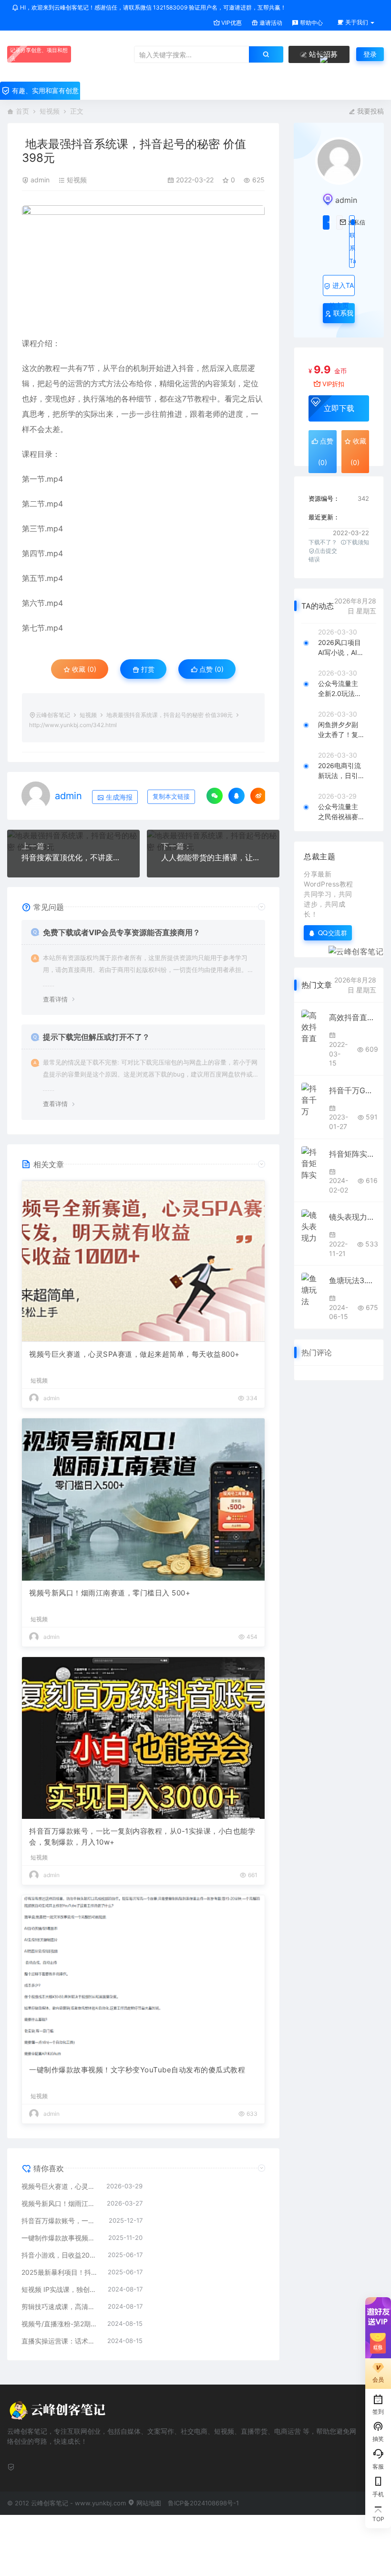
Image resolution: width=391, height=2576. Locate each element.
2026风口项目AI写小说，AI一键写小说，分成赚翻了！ (341, 648)
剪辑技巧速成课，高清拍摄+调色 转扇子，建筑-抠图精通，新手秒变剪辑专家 (60, 2307)
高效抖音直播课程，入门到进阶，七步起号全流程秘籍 (353, 1017)
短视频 (50, 111)
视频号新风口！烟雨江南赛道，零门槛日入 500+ (110, 1593)
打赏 (147, 669)
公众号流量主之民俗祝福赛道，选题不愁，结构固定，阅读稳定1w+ (340, 812)
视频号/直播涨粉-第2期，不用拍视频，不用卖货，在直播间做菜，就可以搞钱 (60, 2324)
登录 (370, 54)
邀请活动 (270, 23)
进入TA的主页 (342, 289)
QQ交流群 (333, 933)
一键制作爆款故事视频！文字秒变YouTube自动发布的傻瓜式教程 (137, 2070)
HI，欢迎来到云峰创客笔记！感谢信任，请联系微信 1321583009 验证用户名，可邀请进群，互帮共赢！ (152, 7)
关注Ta (326, 222)
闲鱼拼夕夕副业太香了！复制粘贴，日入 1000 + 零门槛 (341, 730)
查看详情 (55, 999)
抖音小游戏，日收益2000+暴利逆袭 (60, 2255)
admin (40, 180)
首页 (22, 111)
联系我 (342, 313)
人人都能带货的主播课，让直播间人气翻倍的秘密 (213, 857)
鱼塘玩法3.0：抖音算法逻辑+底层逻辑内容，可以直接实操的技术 (353, 1280)
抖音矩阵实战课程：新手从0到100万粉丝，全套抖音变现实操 (353, 1154)
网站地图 (148, 2503)
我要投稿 (370, 111)
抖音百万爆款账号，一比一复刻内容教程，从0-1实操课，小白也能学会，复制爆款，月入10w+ (142, 1837)
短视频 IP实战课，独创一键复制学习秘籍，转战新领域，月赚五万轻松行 (60, 2289)
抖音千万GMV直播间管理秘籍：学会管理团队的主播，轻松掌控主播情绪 (353, 1090)
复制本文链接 (171, 797)
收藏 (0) (83, 669)
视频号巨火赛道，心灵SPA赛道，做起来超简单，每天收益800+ (134, 1354)
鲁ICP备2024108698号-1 (203, 2503)
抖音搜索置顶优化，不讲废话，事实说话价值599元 (73, 857)
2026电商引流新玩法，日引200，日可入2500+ (340, 771)
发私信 (340, 222)
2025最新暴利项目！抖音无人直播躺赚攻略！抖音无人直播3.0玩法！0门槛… (60, 2272)
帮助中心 (311, 23)
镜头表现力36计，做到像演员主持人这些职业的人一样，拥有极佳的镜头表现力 (353, 1217)
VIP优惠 (231, 23)
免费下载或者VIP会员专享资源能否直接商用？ (122, 932)
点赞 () (211, 669)
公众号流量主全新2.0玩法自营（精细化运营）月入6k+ (340, 689)
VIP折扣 (333, 384)
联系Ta (352, 248)
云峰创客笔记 (53, 715)
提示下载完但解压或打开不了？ (96, 1037)
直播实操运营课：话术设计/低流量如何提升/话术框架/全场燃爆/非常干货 (60, 2341)
